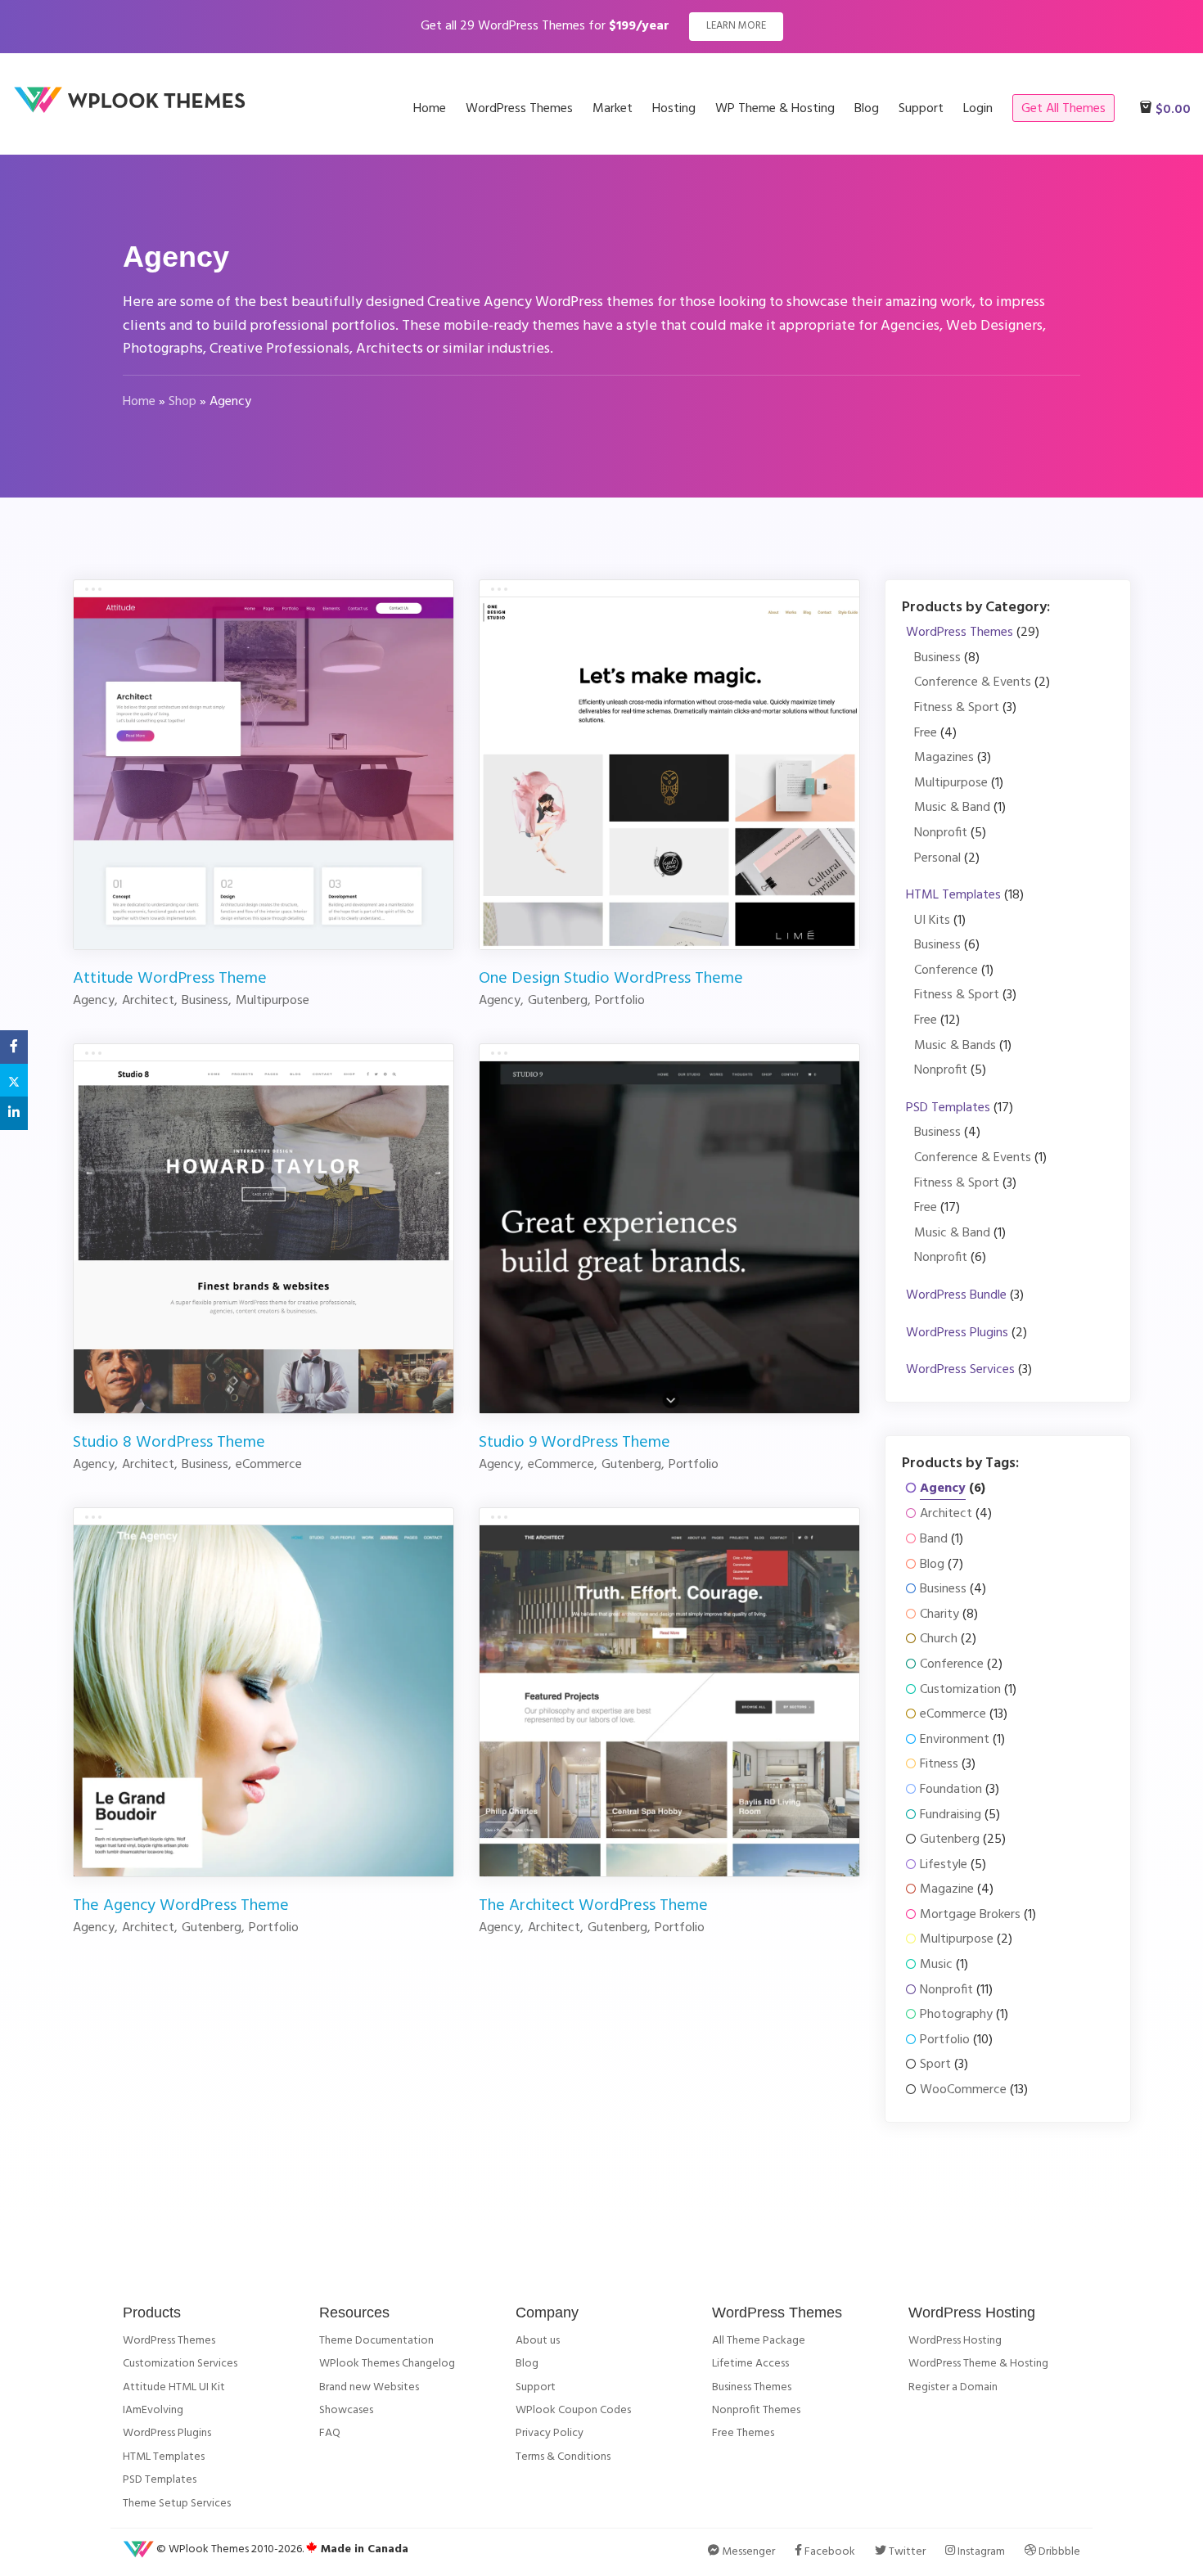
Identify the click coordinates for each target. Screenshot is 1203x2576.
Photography (956, 2015)
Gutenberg (950, 1840)
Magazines (944, 758)
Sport (935, 2065)
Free (926, 734)
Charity (939, 1615)
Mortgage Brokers (970, 1915)
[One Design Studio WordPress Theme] (669, 773)
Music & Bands (955, 1046)
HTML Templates (953, 896)
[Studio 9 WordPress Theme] (669, 1236)
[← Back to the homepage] (135, 110)
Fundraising (951, 1815)
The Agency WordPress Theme (181, 1906)
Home (139, 402)
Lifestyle (944, 1865)
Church (939, 1639)
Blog (932, 1565)
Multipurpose (951, 784)
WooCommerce (963, 2090)
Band (934, 1540)
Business (937, 658)
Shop (182, 402)
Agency (943, 1489)
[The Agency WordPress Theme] (264, 1700)
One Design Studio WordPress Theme (611, 979)
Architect (946, 1514)
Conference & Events (973, 683)
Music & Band (952, 808)
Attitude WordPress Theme (170, 979)
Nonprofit (941, 833)
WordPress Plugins (957, 1333)
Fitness (939, 1765)
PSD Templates (948, 1108)
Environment (955, 1740)
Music (936, 1965)
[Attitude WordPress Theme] (264, 773)
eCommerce (953, 1715)
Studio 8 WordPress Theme (169, 1443)
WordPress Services (960, 1370)
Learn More (736, 26)
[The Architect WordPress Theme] (669, 1700)
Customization (960, 1690)
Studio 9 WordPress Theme (574, 1443)
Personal (937, 859)
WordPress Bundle (956, 1296)
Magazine (947, 1890)
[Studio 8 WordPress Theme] (264, 1236)
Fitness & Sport (957, 708)
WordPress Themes (960, 633)
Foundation (951, 1790)
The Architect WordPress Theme (593, 1906)
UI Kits (932, 921)
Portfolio (945, 2040)
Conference (946, 971)
